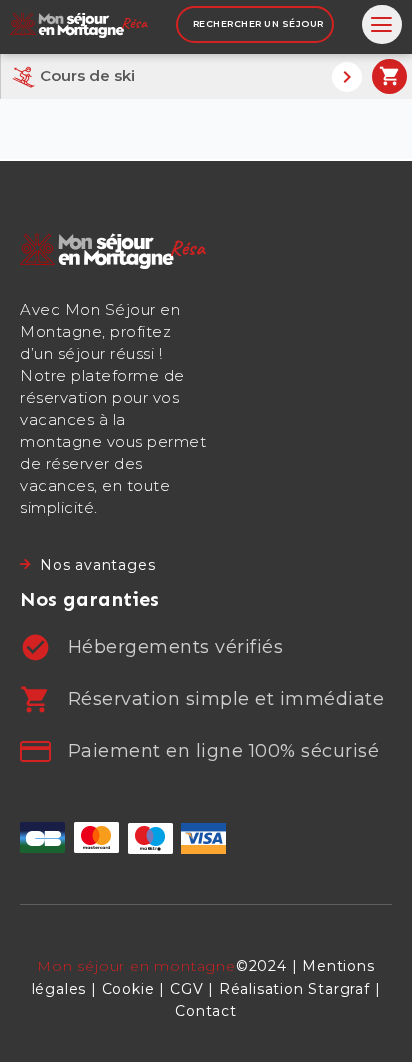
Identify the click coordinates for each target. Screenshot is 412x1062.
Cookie (128, 989)
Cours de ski (85, 75)
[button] (382, 24)
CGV (186, 989)
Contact (206, 1011)
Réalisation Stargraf (294, 989)
